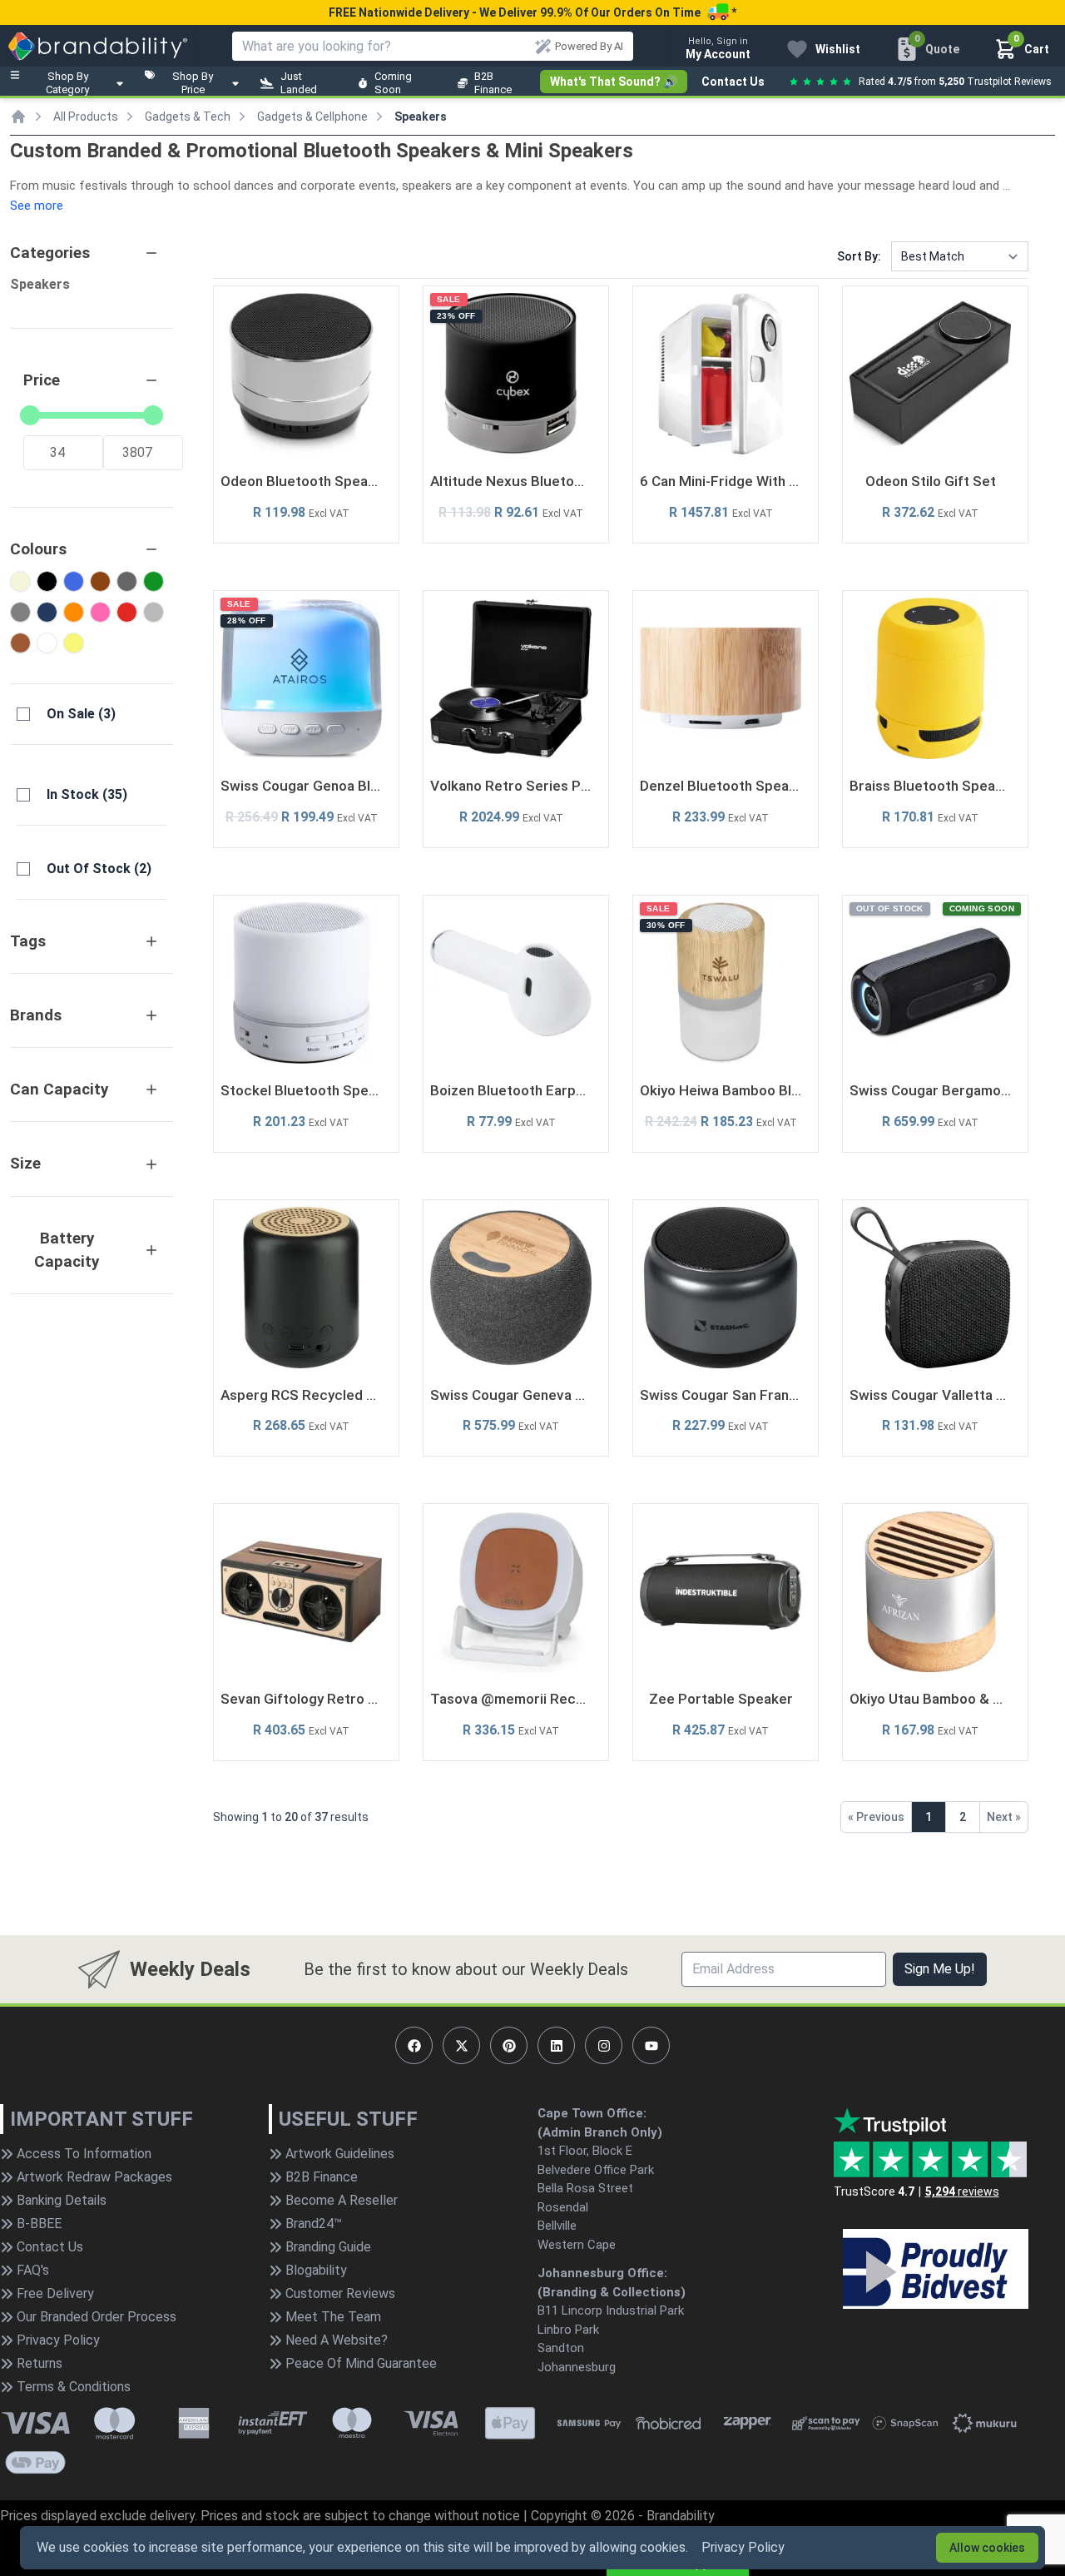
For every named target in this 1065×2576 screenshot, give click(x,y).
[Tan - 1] (20, 643)
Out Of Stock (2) (99, 869)
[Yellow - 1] (74, 643)
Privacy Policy (743, 2547)
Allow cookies (987, 2548)
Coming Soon (393, 83)
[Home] (18, 117)
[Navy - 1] (47, 612)
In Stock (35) (87, 794)
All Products (86, 117)
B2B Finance (493, 83)
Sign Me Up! (940, 1969)
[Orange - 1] (74, 612)
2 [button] (963, 1817)
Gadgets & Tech (188, 117)
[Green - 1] (154, 581)
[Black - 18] (47, 581)
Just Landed (299, 83)
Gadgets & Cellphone (312, 117)
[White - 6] (47, 643)
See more (37, 206)
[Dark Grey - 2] (127, 581)
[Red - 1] (127, 612)
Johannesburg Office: (602, 2273)
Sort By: (859, 256)
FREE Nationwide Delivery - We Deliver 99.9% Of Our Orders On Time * (532, 12)
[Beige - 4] (20, 581)
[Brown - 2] (100, 581)
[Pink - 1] (100, 612)
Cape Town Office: (592, 2113)
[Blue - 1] (74, 581)
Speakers (421, 117)
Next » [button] (1004, 1817)
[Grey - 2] (20, 612)
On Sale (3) (81, 714)
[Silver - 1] (154, 612)
